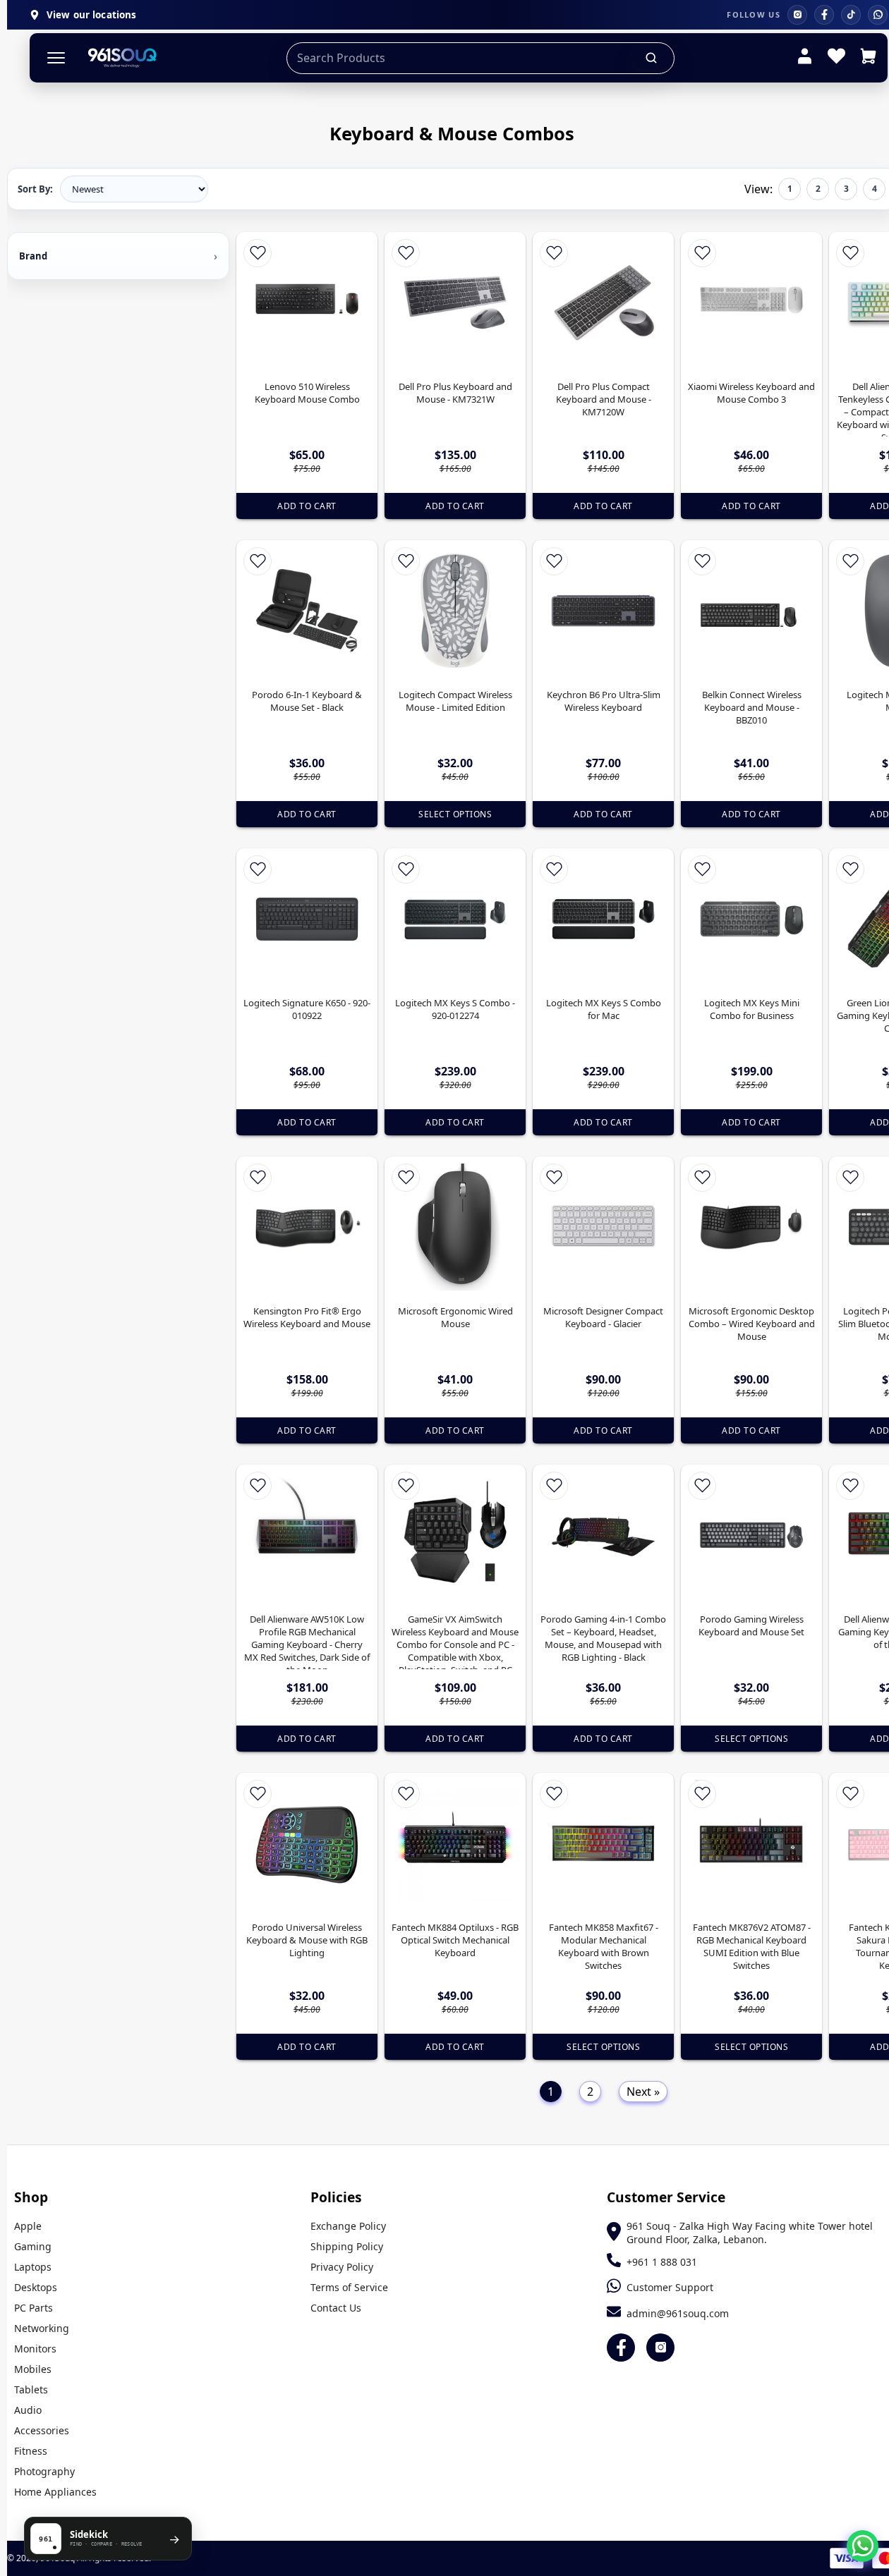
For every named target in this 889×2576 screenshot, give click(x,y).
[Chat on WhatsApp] (863, 2546)
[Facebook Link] (621, 2348)
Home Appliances (55, 2492)
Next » (643, 2092)
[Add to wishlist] (258, 253)
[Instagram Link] (660, 2348)
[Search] (652, 58)
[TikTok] (851, 15)
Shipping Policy (347, 2246)
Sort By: (35, 189)
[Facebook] (824, 15)
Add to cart (307, 506)
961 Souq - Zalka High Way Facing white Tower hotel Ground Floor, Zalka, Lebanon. (750, 2233)
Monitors (35, 2349)
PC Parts (34, 2308)
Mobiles (33, 2369)
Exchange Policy (348, 2226)
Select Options (455, 814)
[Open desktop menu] (56, 58)
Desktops (36, 2287)
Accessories (42, 2430)
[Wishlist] (836, 58)
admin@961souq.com (678, 2313)
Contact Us (336, 2308)
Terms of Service (349, 2287)
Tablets (31, 2389)
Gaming (33, 2246)
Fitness (31, 2451)
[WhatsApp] (878, 15)
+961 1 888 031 (662, 2262)
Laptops (33, 2267)
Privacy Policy (342, 2267)
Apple (28, 2226)
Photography (44, 2471)
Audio (28, 2410)
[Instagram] (797, 15)
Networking (42, 2328)
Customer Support (670, 2287)
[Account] (805, 58)
